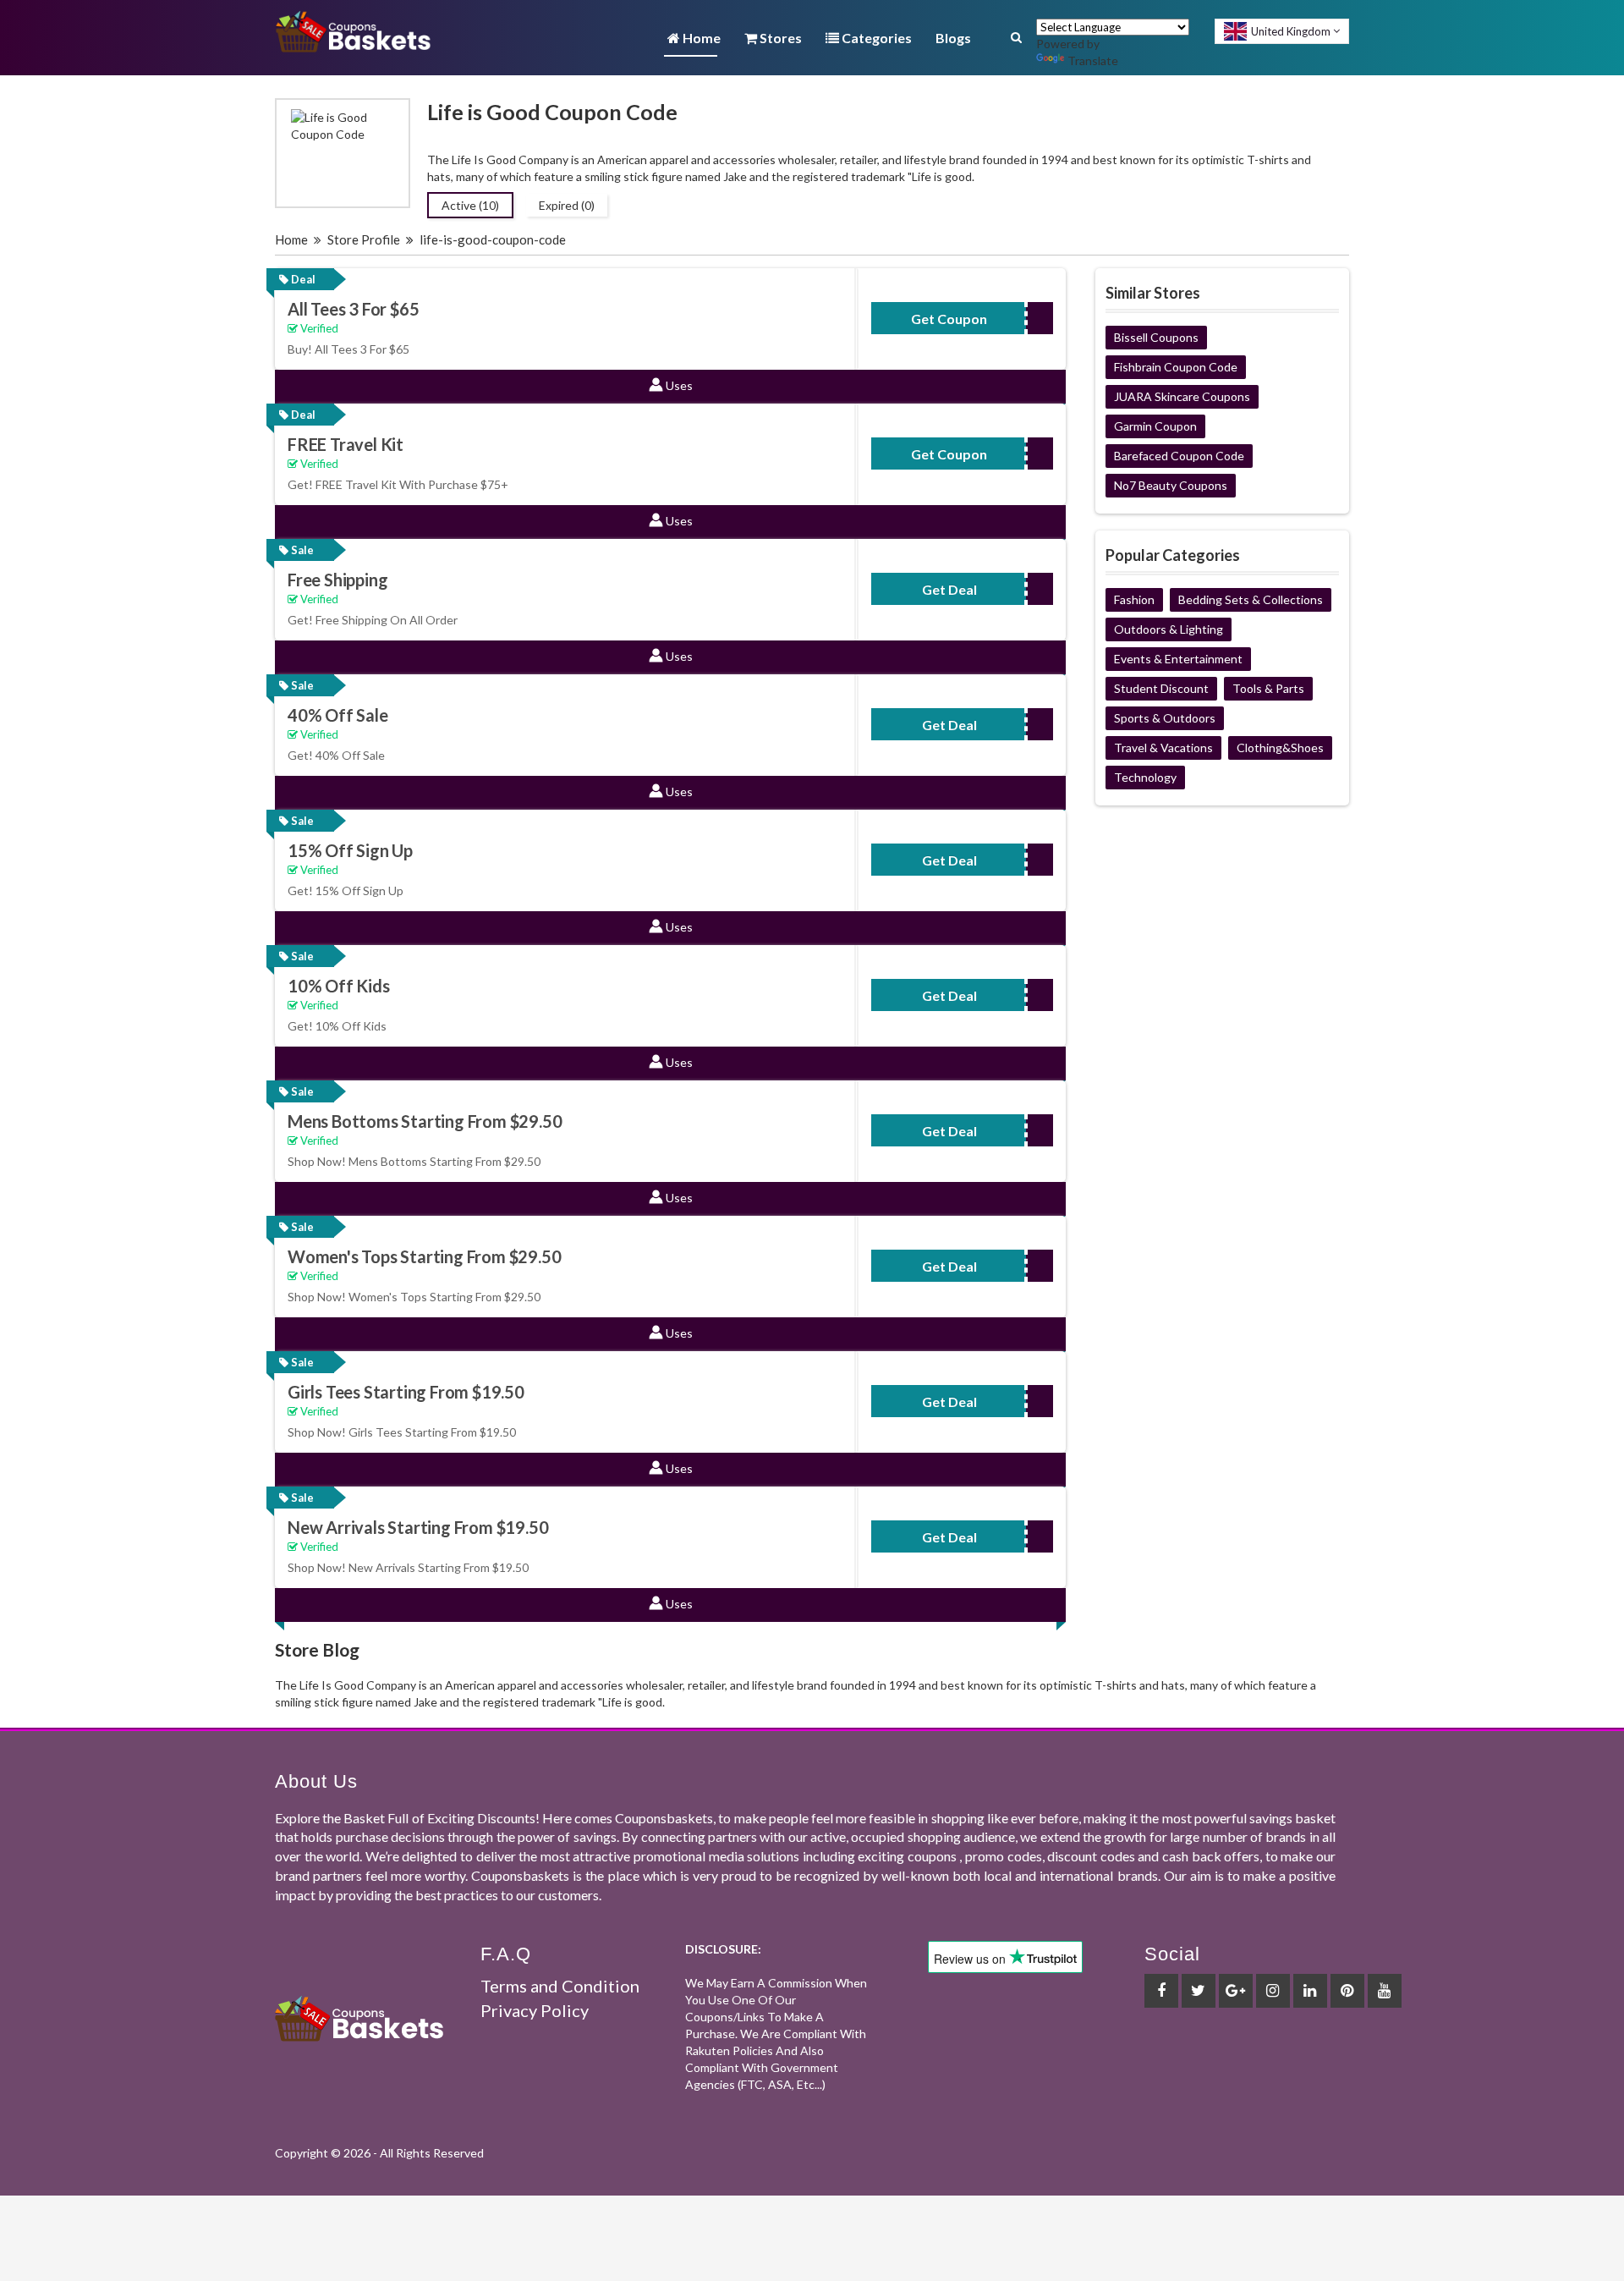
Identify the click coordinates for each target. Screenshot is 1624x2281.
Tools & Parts (1268, 688)
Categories (875, 38)
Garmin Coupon (1155, 426)
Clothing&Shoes (1280, 748)
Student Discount (1161, 688)
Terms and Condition (560, 1986)
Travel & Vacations (1163, 748)
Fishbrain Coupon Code (1176, 367)
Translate (1093, 60)
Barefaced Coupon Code (1179, 456)
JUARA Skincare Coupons (1182, 396)
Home (700, 38)
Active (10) (470, 205)
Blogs (953, 38)
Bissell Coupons (1156, 337)
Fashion (1134, 599)
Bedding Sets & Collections (1251, 599)
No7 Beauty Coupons (1171, 485)
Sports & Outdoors (1165, 718)
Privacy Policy (535, 2010)
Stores (779, 38)
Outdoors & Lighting (1169, 629)
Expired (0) (567, 205)
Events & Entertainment (1178, 659)
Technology (1145, 777)
